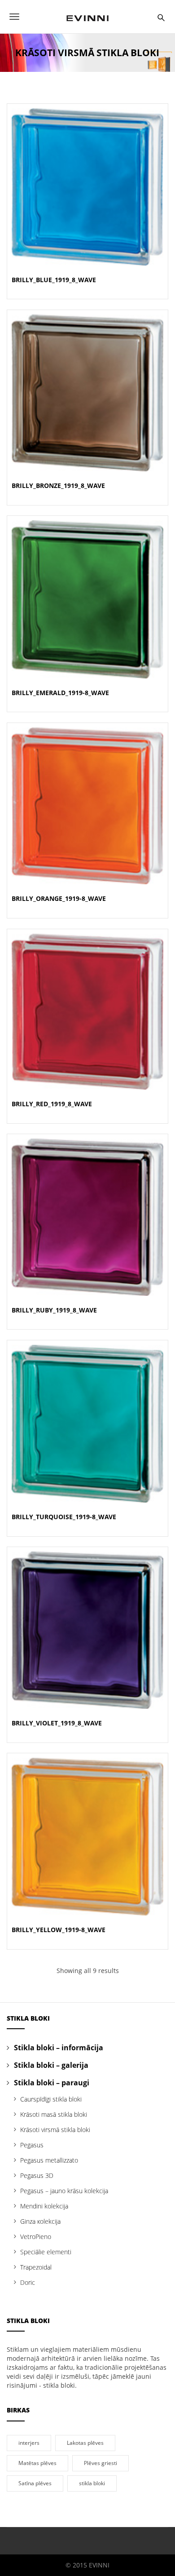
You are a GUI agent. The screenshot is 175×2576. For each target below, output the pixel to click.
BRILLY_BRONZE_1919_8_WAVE (58, 485)
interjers (29, 2443)
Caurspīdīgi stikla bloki (51, 2099)
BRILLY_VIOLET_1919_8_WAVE (57, 1723)
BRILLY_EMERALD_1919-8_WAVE (60, 693)
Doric (28, 2282)
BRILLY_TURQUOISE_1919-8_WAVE (64, 1517)
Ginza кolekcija (40, 2221)
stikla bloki (92, 2483)
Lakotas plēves (85, 2443)
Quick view (87, 176)
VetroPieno (36, 2237)
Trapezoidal (36, 2267)
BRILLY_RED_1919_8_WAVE (52, 1104)
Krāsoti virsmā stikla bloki (55, 2130)
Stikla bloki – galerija (51, 2065)
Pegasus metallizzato (49, 2160)
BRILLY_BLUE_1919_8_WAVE (54, 280)
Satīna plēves (35, 2483)
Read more (88, 197)
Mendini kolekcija (44, 2206)
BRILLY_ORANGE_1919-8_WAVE (59, 898)
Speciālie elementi (46, 2252)
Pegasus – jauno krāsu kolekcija (64, 2191)
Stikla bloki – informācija (59, 2048)
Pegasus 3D (37, 2175)
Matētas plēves (37, 2463)
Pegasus (32, 2145)
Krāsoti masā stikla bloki (54, 2114)
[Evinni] (87, 17)
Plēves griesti (101, 2463)
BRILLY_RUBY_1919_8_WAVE (54, 1310)
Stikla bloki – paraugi (52, 2083)
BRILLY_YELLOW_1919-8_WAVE (59, 1930)
